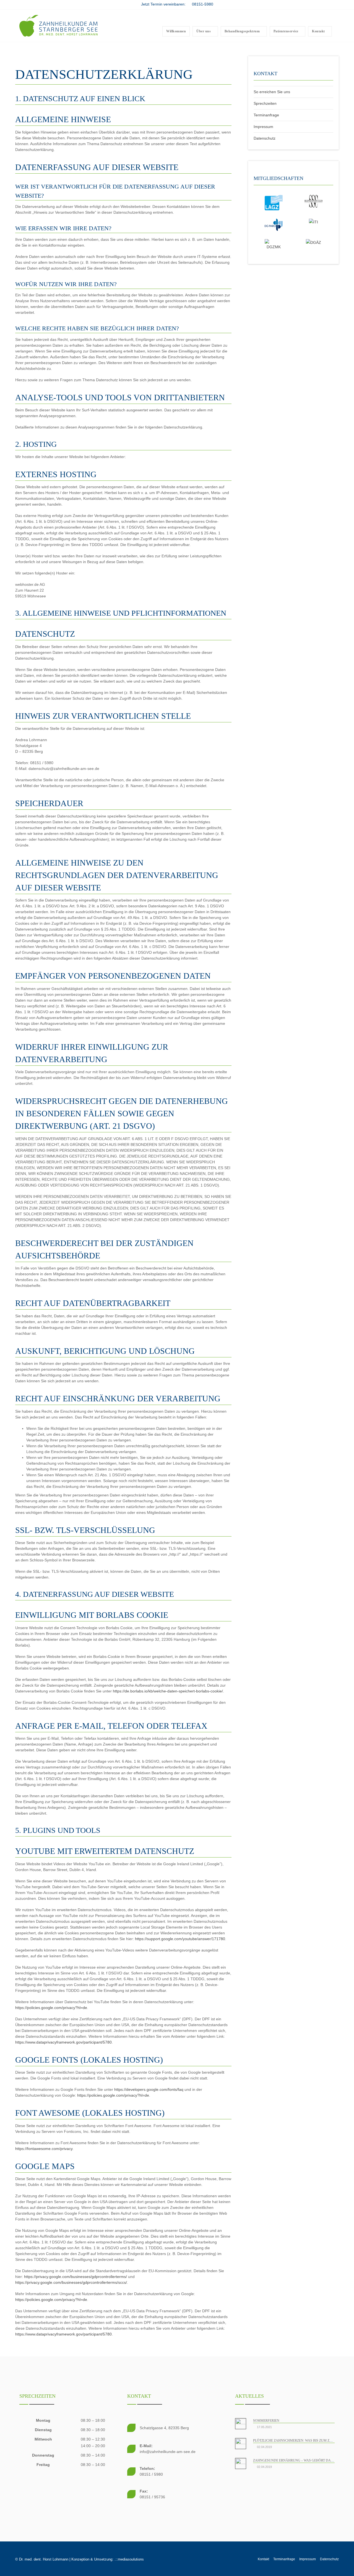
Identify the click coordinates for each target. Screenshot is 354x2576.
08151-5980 (202, 4)
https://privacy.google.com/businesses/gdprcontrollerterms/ (76, 2277)
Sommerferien (266, 2421)
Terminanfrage (266, 115)
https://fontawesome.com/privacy (44, 2149)
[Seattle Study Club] (313, 201)
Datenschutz (265, 138)
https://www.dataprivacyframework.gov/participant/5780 (63, 2042)
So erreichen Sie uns (272, 92)
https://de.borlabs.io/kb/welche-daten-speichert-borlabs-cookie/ (168, 1691)
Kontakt (263, 2559)
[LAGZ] (274, 202)
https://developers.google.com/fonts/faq (149, 2089)
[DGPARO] (274, 224)
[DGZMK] (274, 244)
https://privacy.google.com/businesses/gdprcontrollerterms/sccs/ (71, 2282)
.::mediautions (129, 2559)
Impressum (263, 127)
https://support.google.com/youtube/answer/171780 (180, 1939)
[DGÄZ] (313, 242)
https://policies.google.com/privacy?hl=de (51, 2008)
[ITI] (313, 222)
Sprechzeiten (265, 103)
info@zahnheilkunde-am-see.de (168, 2452)
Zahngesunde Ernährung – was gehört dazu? (295, 2460)
